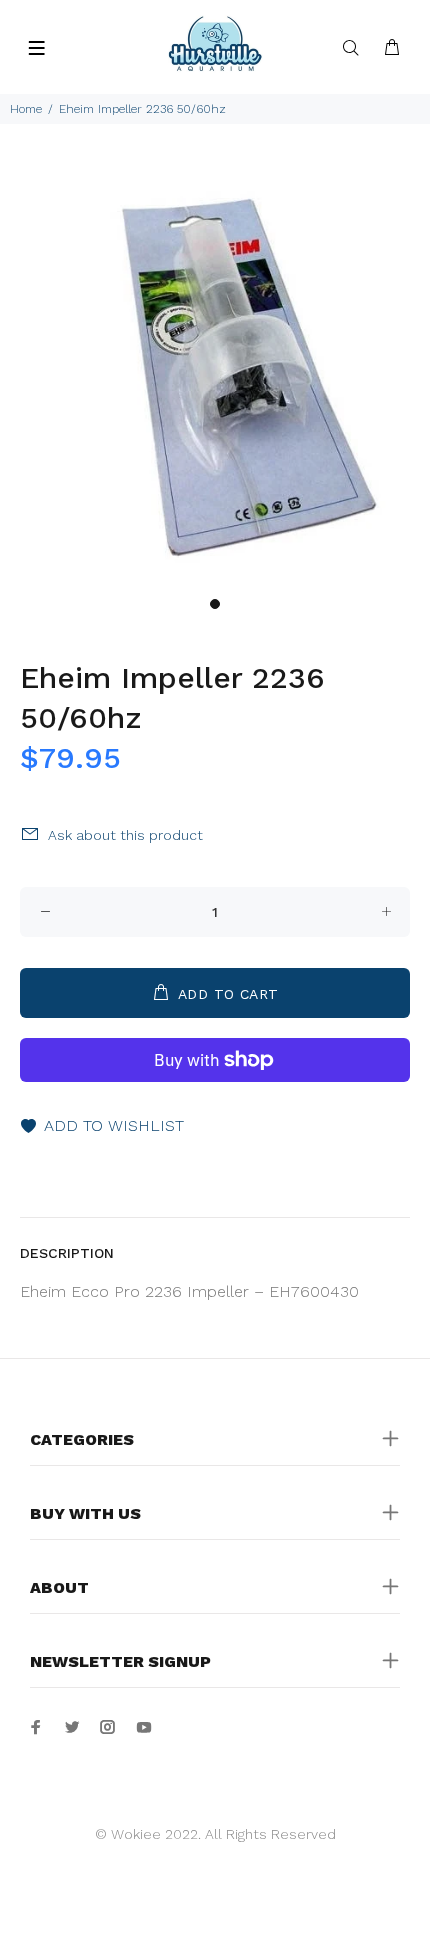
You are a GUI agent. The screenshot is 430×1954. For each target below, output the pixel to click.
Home (26, 109)
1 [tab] (215, 604)
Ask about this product (125, 835)
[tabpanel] (215, 372)
